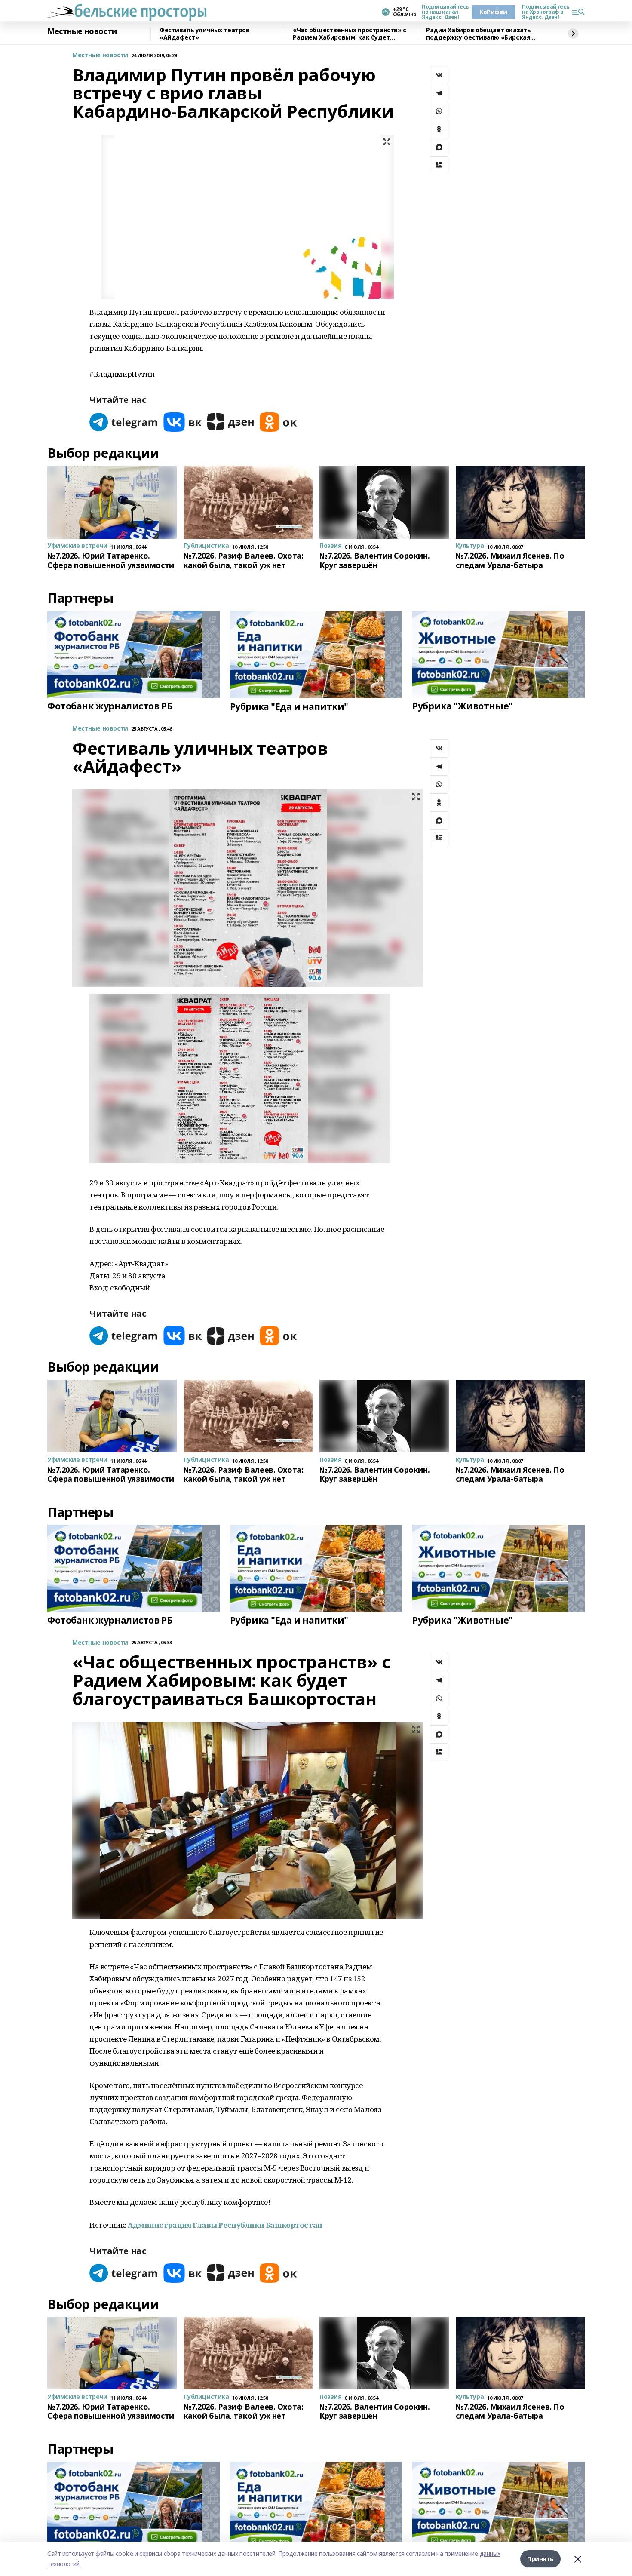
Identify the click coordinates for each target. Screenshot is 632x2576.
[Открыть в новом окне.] (124, 422)
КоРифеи (493, 12)
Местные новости (82, 31)
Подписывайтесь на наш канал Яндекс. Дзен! (443, 12)
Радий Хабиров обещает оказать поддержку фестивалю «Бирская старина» (479, 34)
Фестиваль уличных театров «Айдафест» (205, 34)
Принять (540, 2559)
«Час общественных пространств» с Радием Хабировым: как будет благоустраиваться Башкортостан (350, 34)
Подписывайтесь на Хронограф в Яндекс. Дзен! (543, 12)
